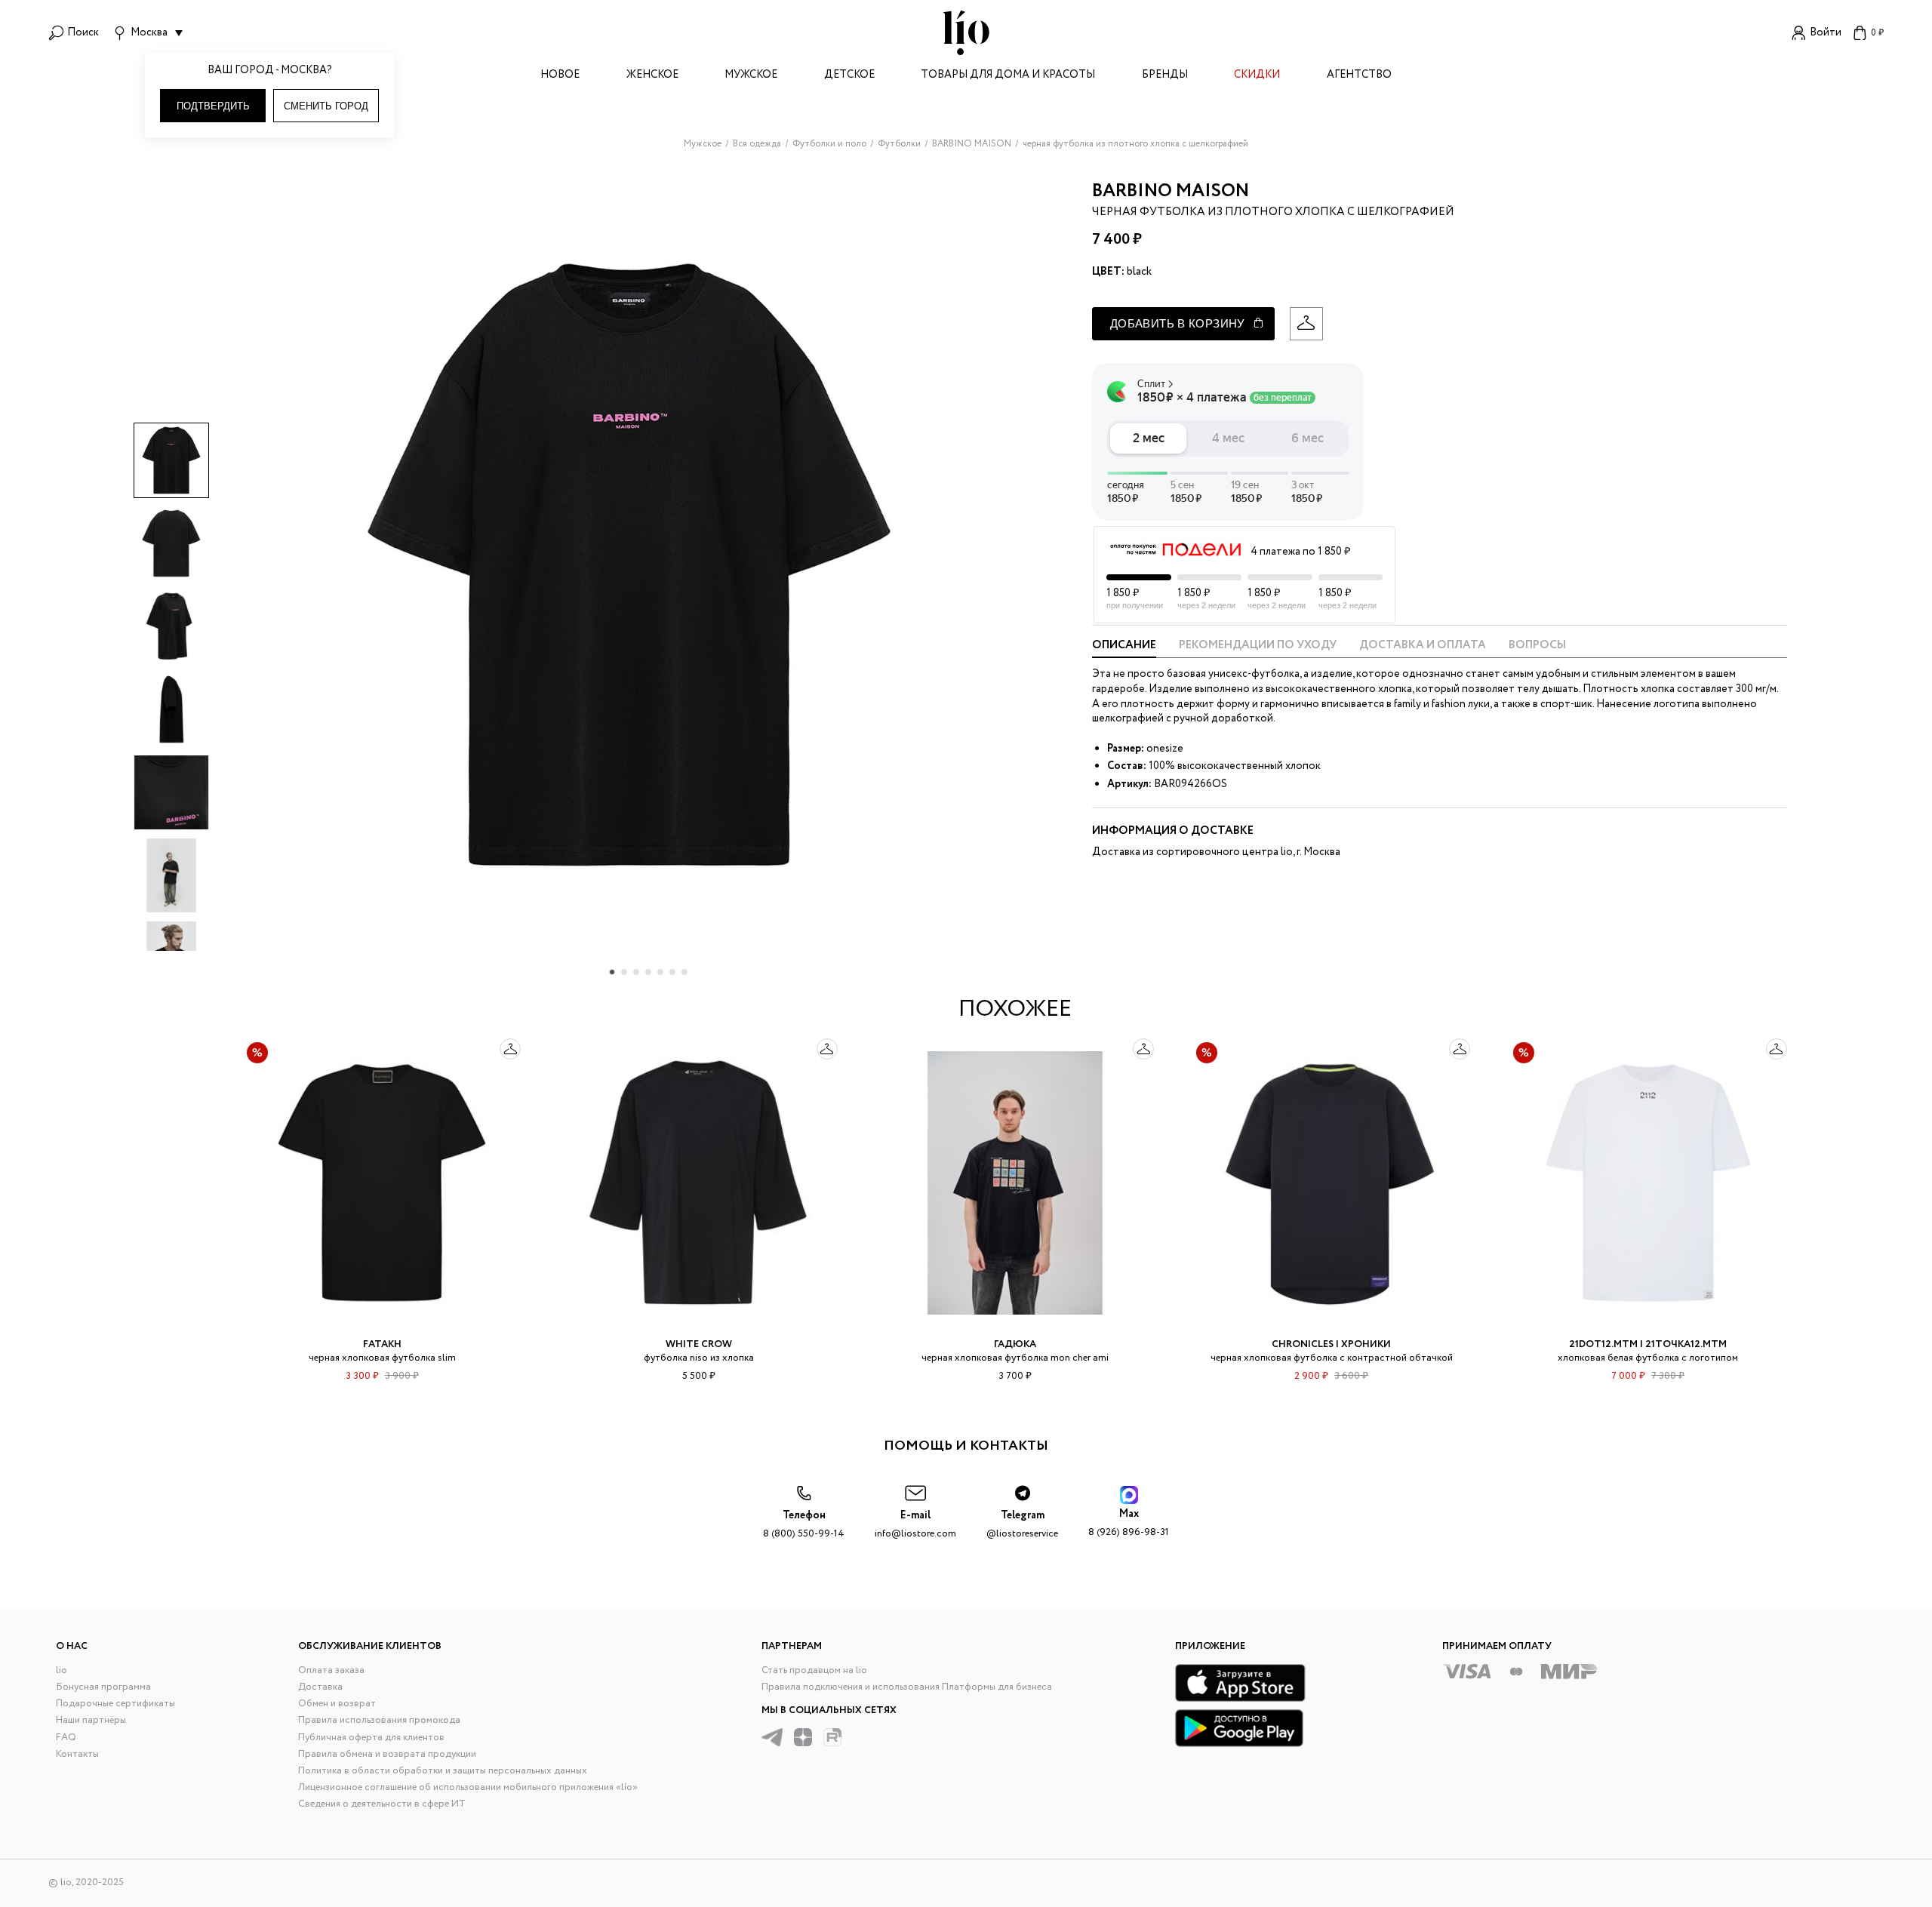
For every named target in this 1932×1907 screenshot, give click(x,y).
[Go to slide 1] (612, 972)
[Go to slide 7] (685, 972)
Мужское (751, 76)
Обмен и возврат (337, 1704)
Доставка (320, 1687)
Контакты (77, 1754)
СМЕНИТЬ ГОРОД (326, 106)
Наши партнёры (91, 1720)
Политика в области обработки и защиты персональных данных (443, 1771)
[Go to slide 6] (672, 972)
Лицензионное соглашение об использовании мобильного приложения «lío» (468, 1787)
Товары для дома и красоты (1008, 76)
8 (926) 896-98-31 (1129, 1523)
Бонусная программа (103, 1687)
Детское (849, 76)
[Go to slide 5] (660, 972)
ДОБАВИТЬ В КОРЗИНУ (1178, 323)
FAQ (66, 1738)
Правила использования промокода (379, 1720)
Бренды (1165, 76)
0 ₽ (1877, 33)
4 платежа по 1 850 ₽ (1300, 552)
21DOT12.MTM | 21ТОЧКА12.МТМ (1648, 1344)
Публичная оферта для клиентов (371, 1738)
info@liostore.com (915, 1525)
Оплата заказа (331, 1670)
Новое (560, 76)
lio (62, 1670)
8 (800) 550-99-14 (804, 1525)
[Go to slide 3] (636, 972)
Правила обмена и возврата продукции (387, 1754)
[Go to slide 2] (624, 972)
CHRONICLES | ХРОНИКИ (1331, 1344)
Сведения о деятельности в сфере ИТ (382, 1804)
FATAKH (382, 1344)
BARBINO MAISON (1171, 191)
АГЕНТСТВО (1359, 76)
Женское (652, 76)
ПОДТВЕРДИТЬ (213, 106)
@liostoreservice (1022, 1525)
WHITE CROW (699, 1344)
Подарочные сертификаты (115, 1704)
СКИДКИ (1257, 76)
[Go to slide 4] (648, 972)
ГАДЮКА (1015, 1344)
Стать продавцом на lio (814, 1670)
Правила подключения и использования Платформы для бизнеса (907, 1687)
